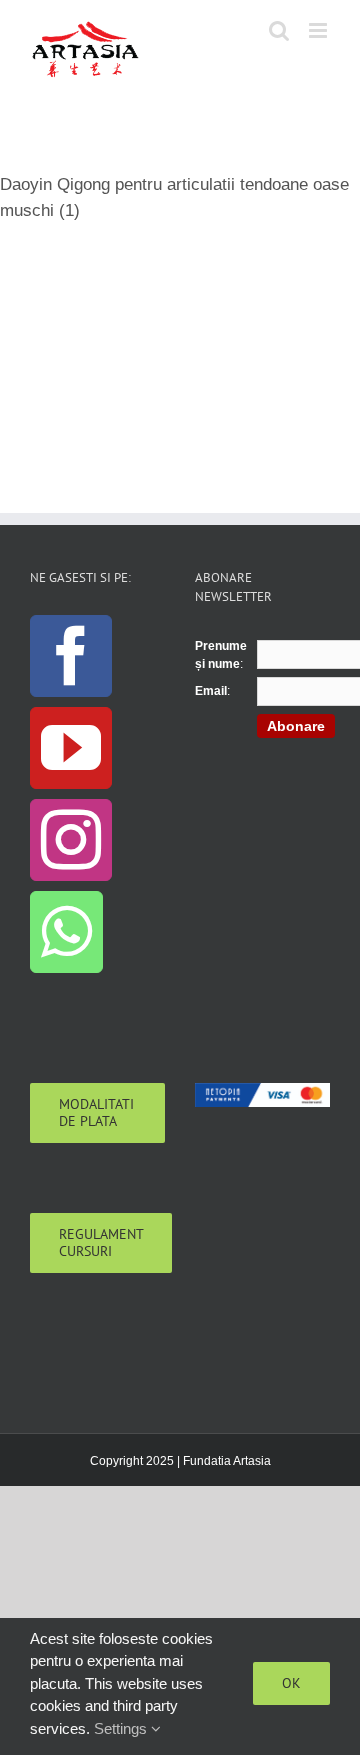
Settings (122, 1728)
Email (211, 691)
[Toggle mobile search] (279, 30)
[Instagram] (71, 840)
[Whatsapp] (66, 932)
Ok (291, 1683)
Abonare (296, 726)
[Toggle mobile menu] (319, 30)
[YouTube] (71, 748)
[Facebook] (71, 656)
